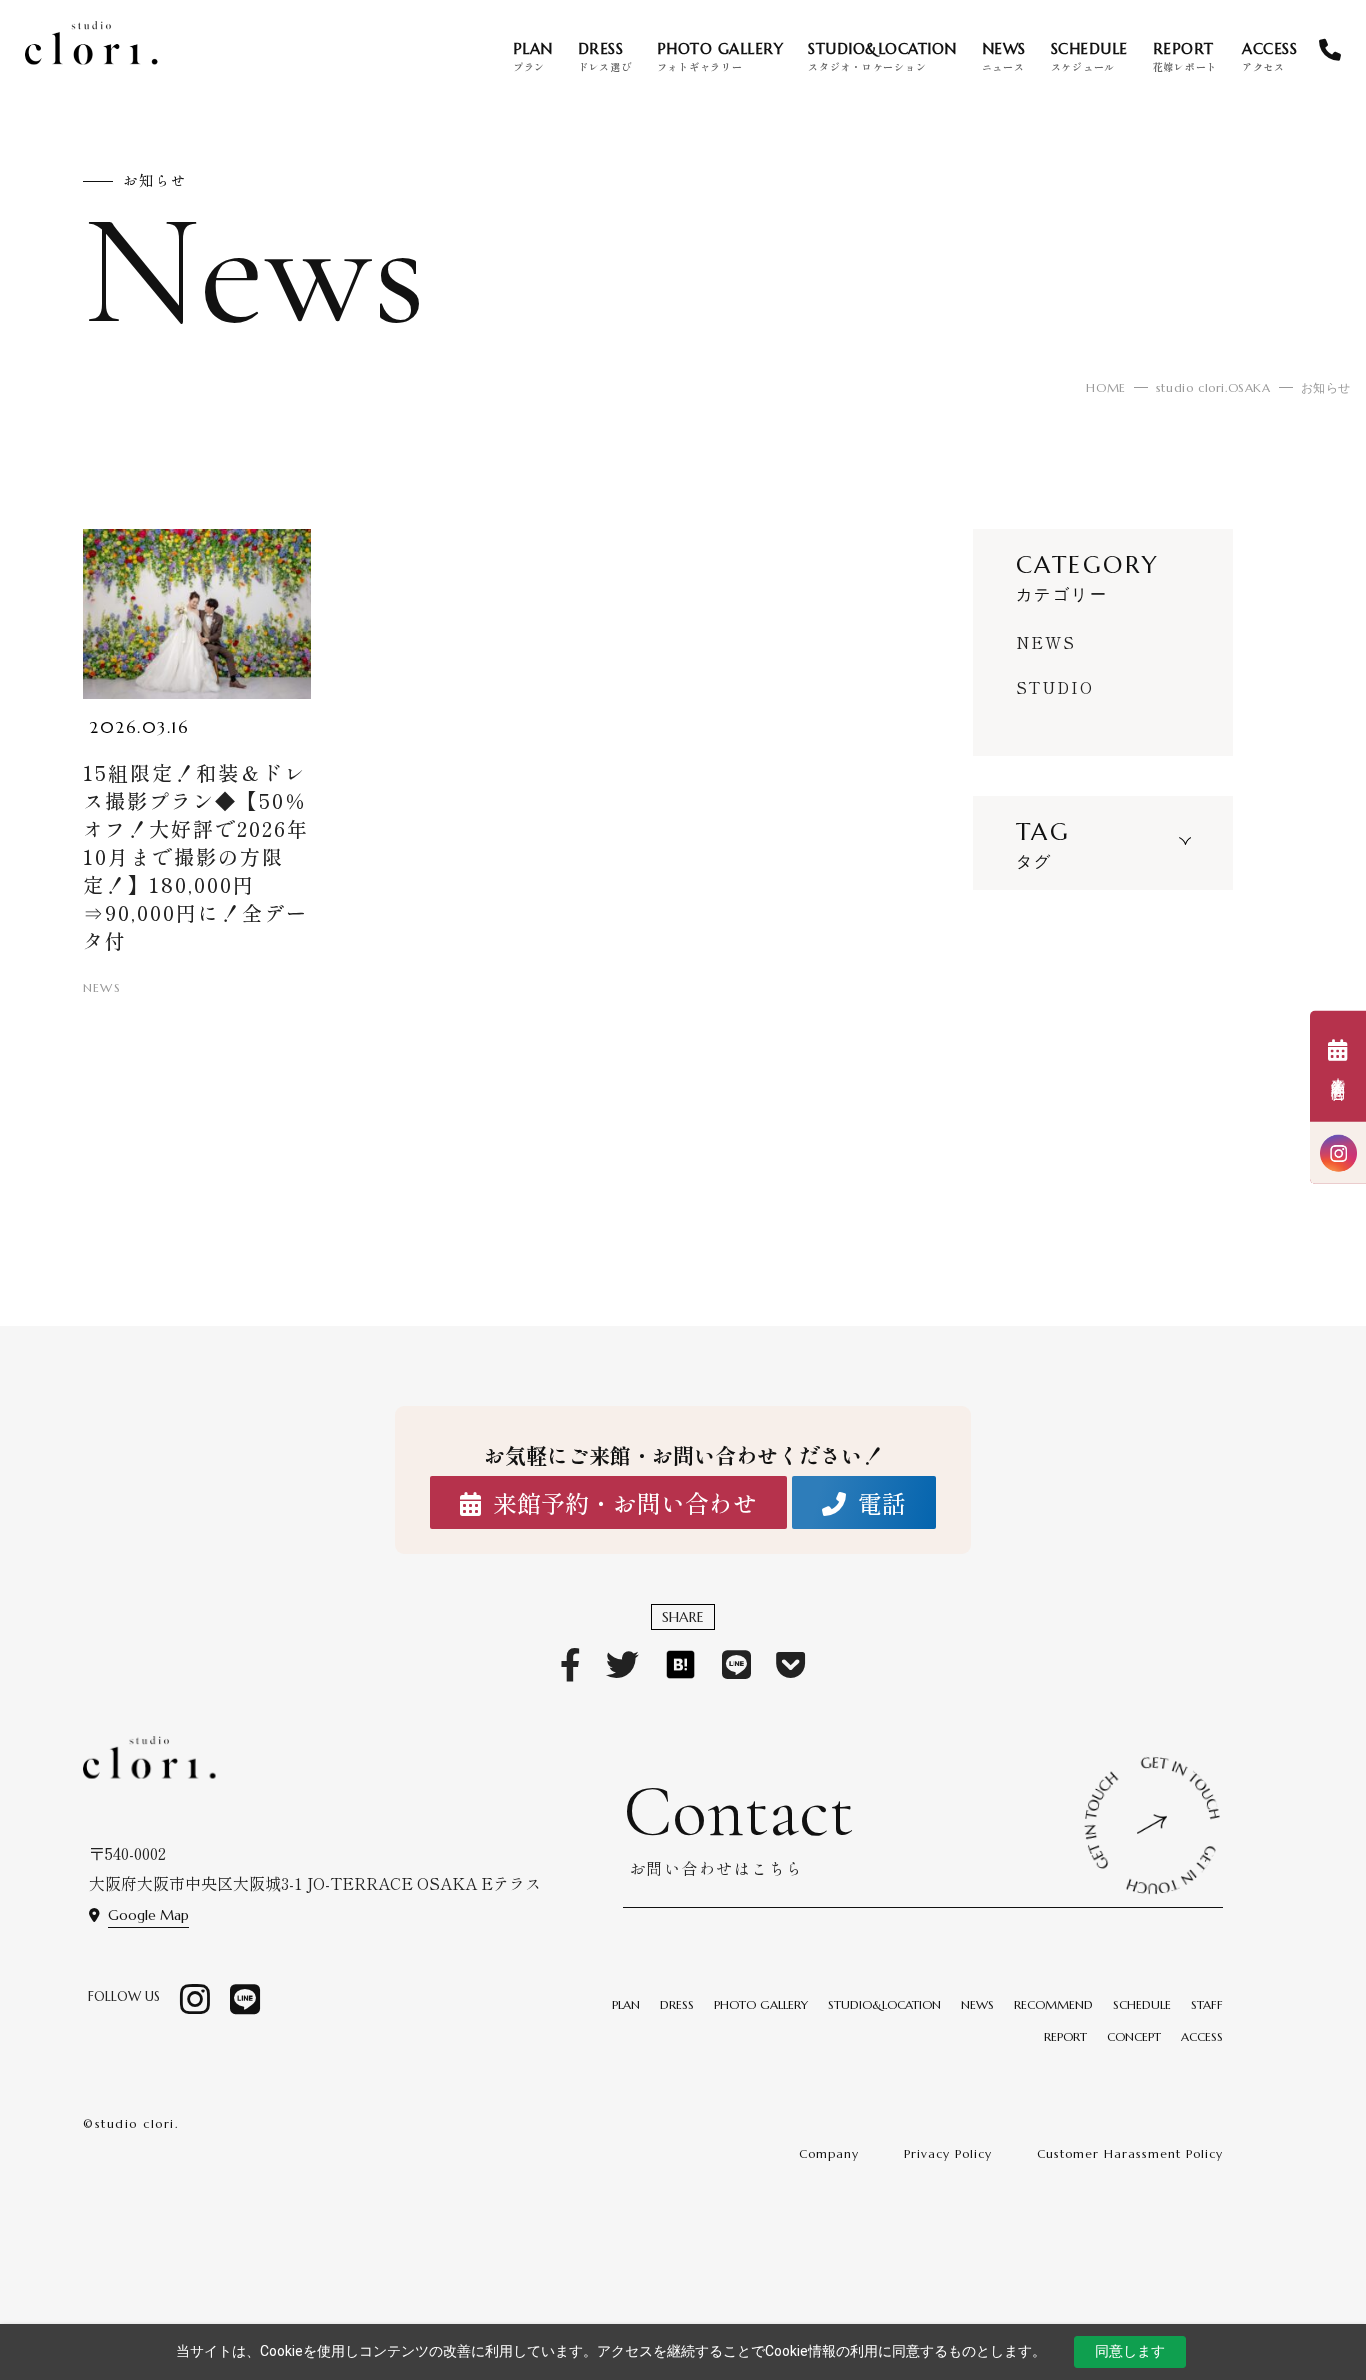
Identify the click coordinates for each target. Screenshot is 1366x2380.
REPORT (1065, 2036)
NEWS (1046, 642)
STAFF (1207, 2004)
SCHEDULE (1142, 2004)
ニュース (1004, 56)
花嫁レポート (1185, 56)
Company (829, 2153)
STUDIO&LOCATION (884, 2004)
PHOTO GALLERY (761, 2004)
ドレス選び (605, 56)
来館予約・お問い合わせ (625, 1503)
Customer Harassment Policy (1130, 2153)
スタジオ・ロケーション (882, 56)
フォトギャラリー (720, 56)
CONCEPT (1134, 2036)
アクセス (1269, 56)
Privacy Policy (948, 2153)
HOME (1105, 387)
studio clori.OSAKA (1213, 387)
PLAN (626, 2004)
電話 (882, 1503)
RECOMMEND (1053, 2004)
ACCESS (1202, 2036)
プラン (533, 56)
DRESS (677, 2004)
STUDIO (1055, 687)
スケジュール (1089, 56)
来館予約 (1338, 1081)
